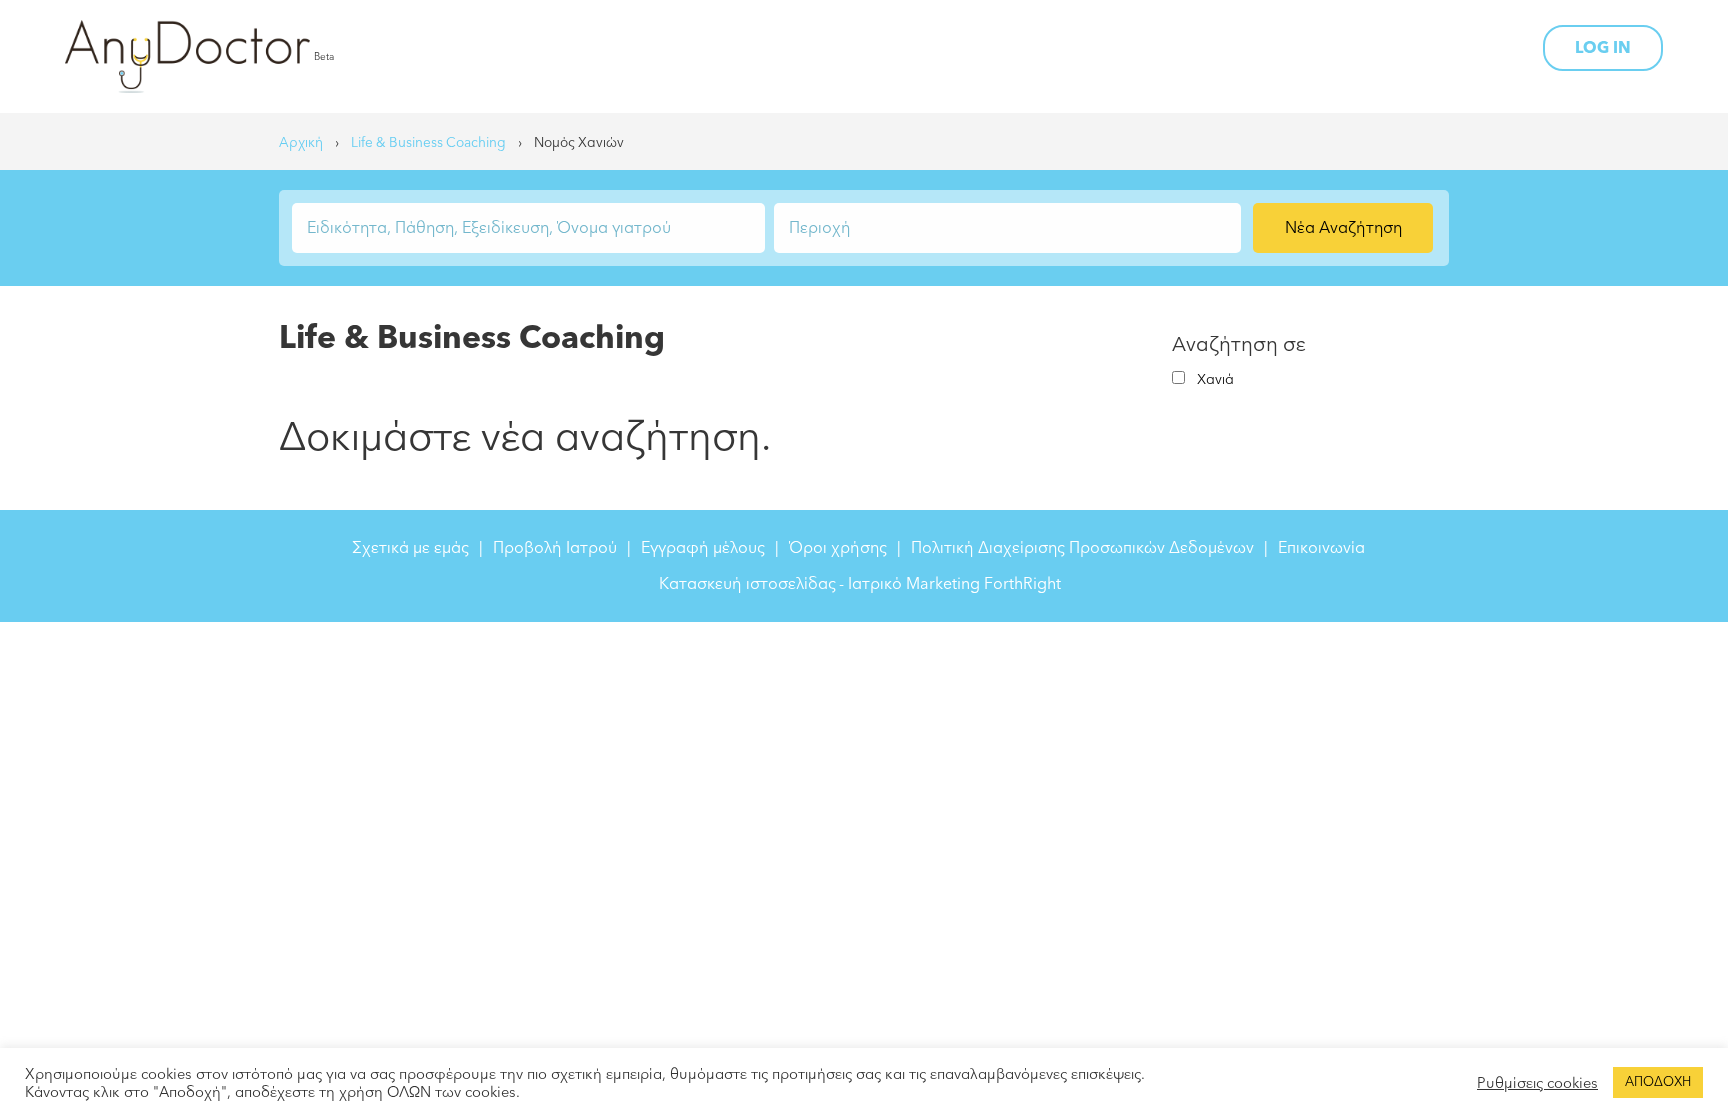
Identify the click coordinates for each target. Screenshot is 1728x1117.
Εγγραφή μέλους (703, 548)
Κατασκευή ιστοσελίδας (747, 584)
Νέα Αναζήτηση (1343, 228)
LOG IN (1603, 48)
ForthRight (1022, 584)
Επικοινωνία (1321, 548)
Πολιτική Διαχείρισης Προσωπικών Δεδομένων (1082, 548)
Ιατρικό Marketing (914, 584)
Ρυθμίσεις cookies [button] (1537, 1083)
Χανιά (1215, 379)
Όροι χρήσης (838, 548)
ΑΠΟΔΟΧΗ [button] (1658, 1082)
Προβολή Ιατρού (555, 548)
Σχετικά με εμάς (410, 548)
